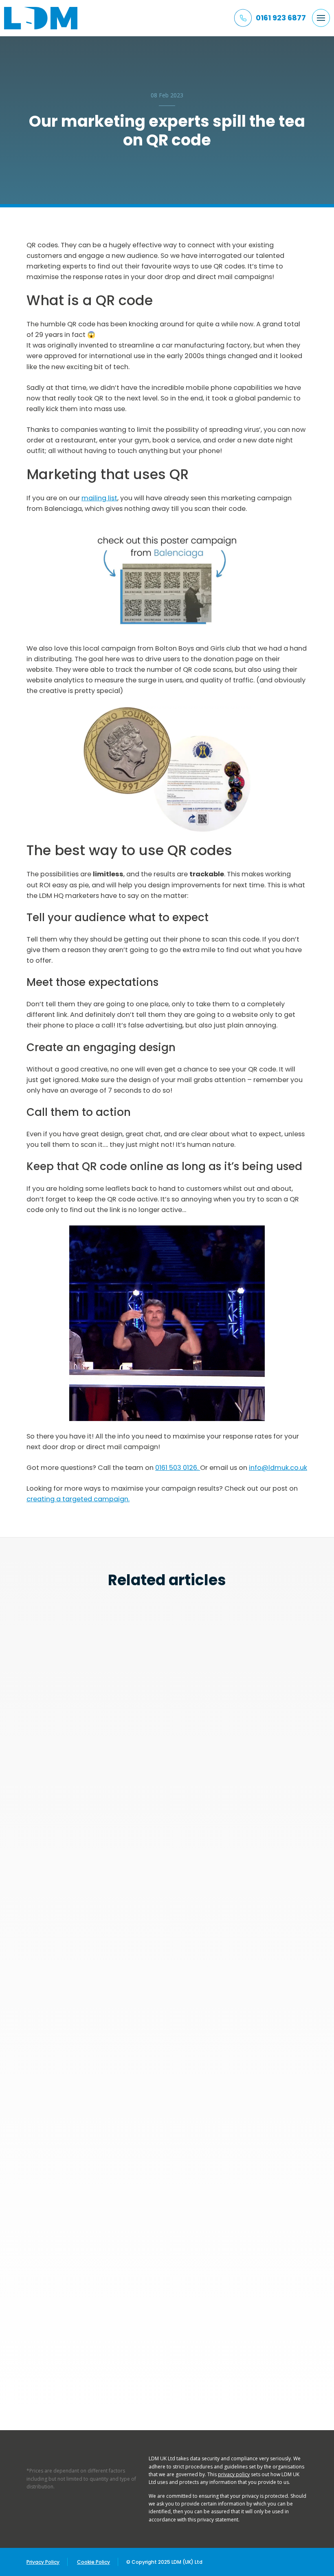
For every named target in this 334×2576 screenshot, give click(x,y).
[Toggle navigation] (321, 18)
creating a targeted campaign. (78, 1499)
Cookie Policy (93, 2562)
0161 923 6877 (281, 18)
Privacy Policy (43, 2562)
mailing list (99, 498)
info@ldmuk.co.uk (278, 1468)
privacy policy (234, 2474)
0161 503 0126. (178, 1468)
